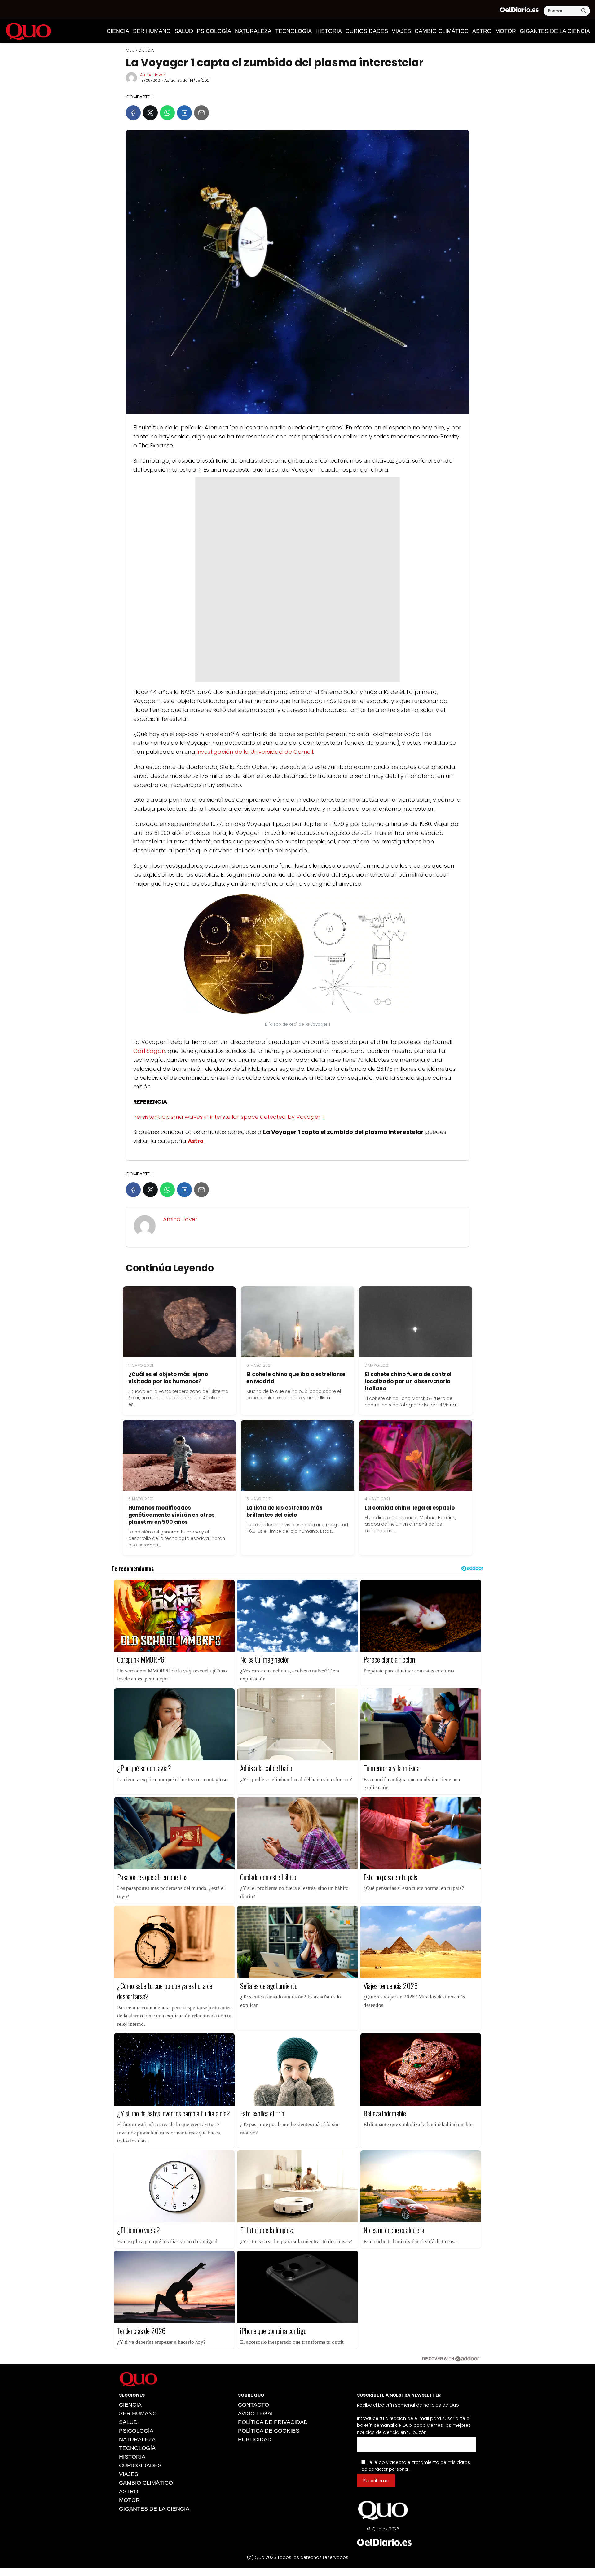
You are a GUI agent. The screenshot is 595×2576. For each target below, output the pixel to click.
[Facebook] (133, 113)
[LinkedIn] (184, 113)
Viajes (401, 31)
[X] (150, 113)
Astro (482, 31)
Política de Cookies (269, 2431)
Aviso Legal (256, 2413)
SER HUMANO (152, 31)
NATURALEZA (253, 31)
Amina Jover (153, 75)
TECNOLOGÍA (293, 31)
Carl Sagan (149, 1051)
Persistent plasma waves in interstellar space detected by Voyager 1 (229, 1117)
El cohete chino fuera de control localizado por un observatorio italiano (408, 1381)
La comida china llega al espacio (410, 1508)
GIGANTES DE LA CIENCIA (555, 31)
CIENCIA (118, 31)
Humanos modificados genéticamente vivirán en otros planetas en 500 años (172, 1515)
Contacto (253, 2405)
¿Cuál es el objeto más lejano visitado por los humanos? (168, 1378)
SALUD (184, 31)
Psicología (214, 31)
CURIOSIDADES (367, 31)
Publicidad (255, 2439)
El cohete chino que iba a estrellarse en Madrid (296, 1378)
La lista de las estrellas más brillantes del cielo (284, 1511)
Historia (329, 31)
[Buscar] (584, 11)
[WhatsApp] (167, 113)
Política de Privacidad (273, 2422)
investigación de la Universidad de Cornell (255, 752)
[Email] (201, 113)
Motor (506, 31)
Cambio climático (442, 31)
